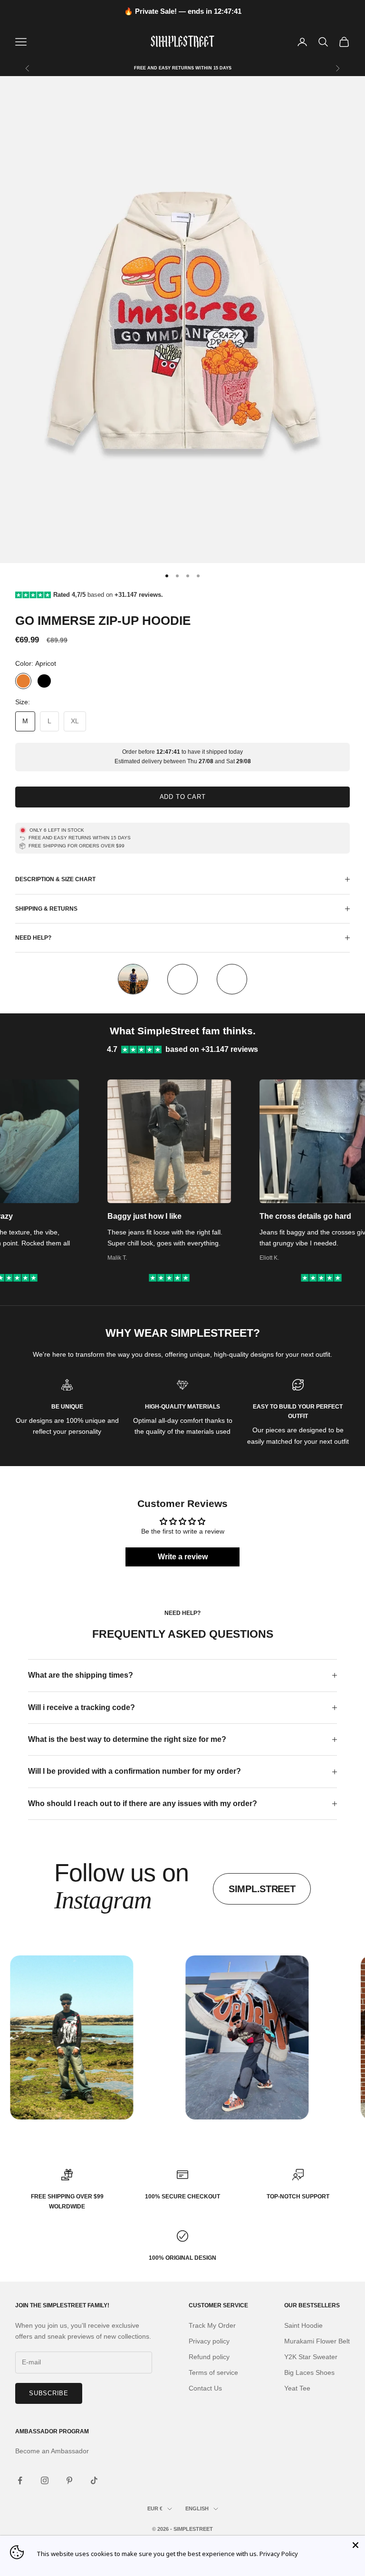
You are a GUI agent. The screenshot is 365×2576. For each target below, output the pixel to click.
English (197, 2508)
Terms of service (213, 2372)
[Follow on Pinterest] (69, 2480)
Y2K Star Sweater (311, 2357)
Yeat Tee (297, 2388)
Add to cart (183, 797)
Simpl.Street (262, 1889)
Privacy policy (209, 2341)
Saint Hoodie (303, 2325)
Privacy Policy (279, 2554)
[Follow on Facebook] (20, 2480)
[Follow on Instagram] (45, 2480)
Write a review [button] (183, 1557)
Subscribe (49, 2393)
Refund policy (209, 2357)
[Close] (355, 2545)
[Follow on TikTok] (94, 2480)
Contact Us (205, 2388)
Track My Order (212, 2325)
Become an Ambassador (52, 2451)
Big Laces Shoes (309, 2372)
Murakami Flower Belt (317, 2341)
